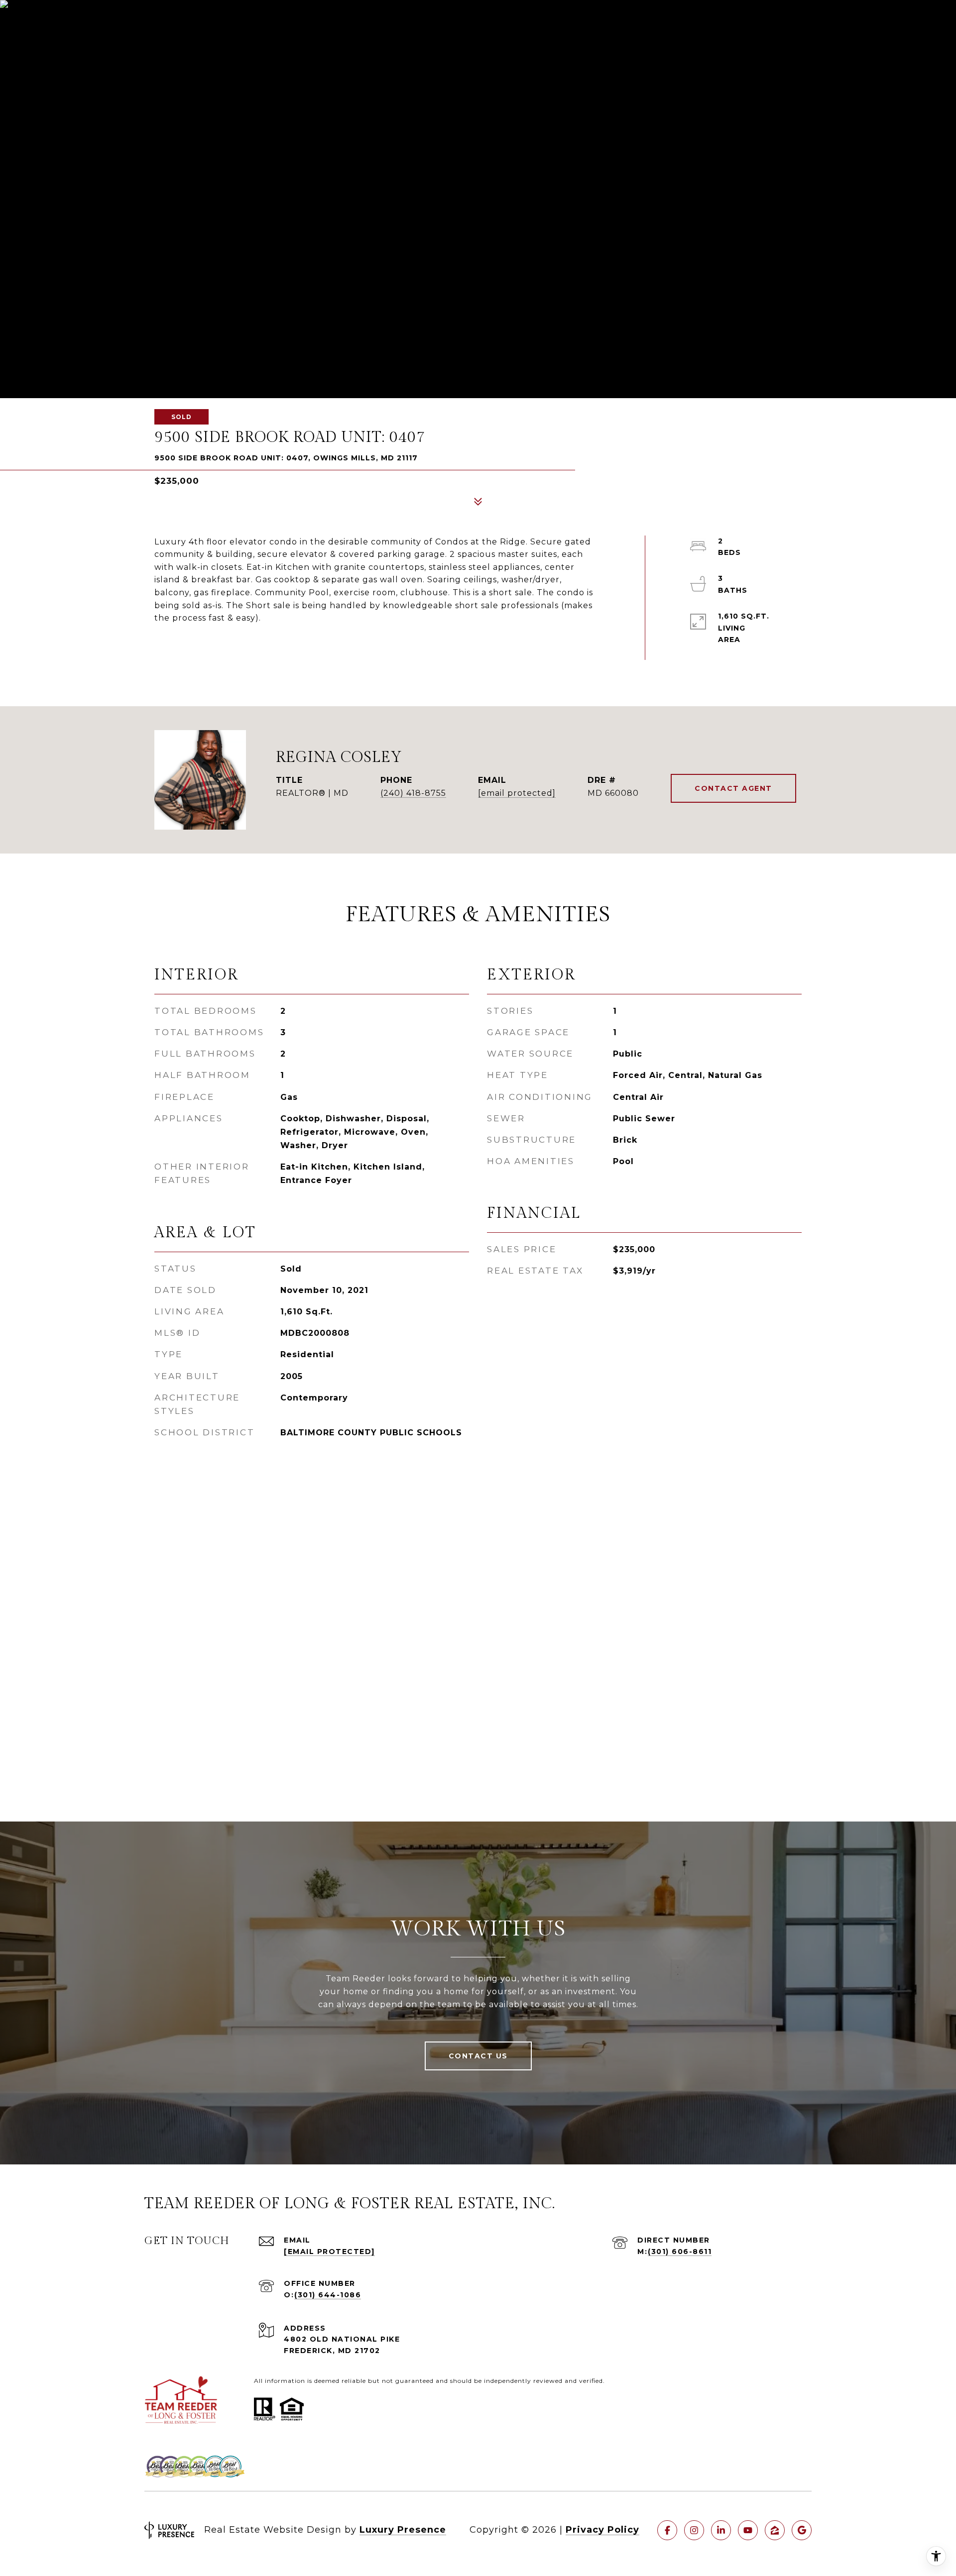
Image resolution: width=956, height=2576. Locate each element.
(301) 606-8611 (680, 2252)
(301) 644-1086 (328, 2295)
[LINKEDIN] (721, 2530)
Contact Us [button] (478, 2056)
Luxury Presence (403, 2530)
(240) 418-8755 (413, 793)
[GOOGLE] (802, 2530)
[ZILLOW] (775, 2530)
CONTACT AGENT (733, 788)
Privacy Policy (602, 2530)
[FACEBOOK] (667, 2530)
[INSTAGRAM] (694, 2530)
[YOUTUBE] (748, 2530)
